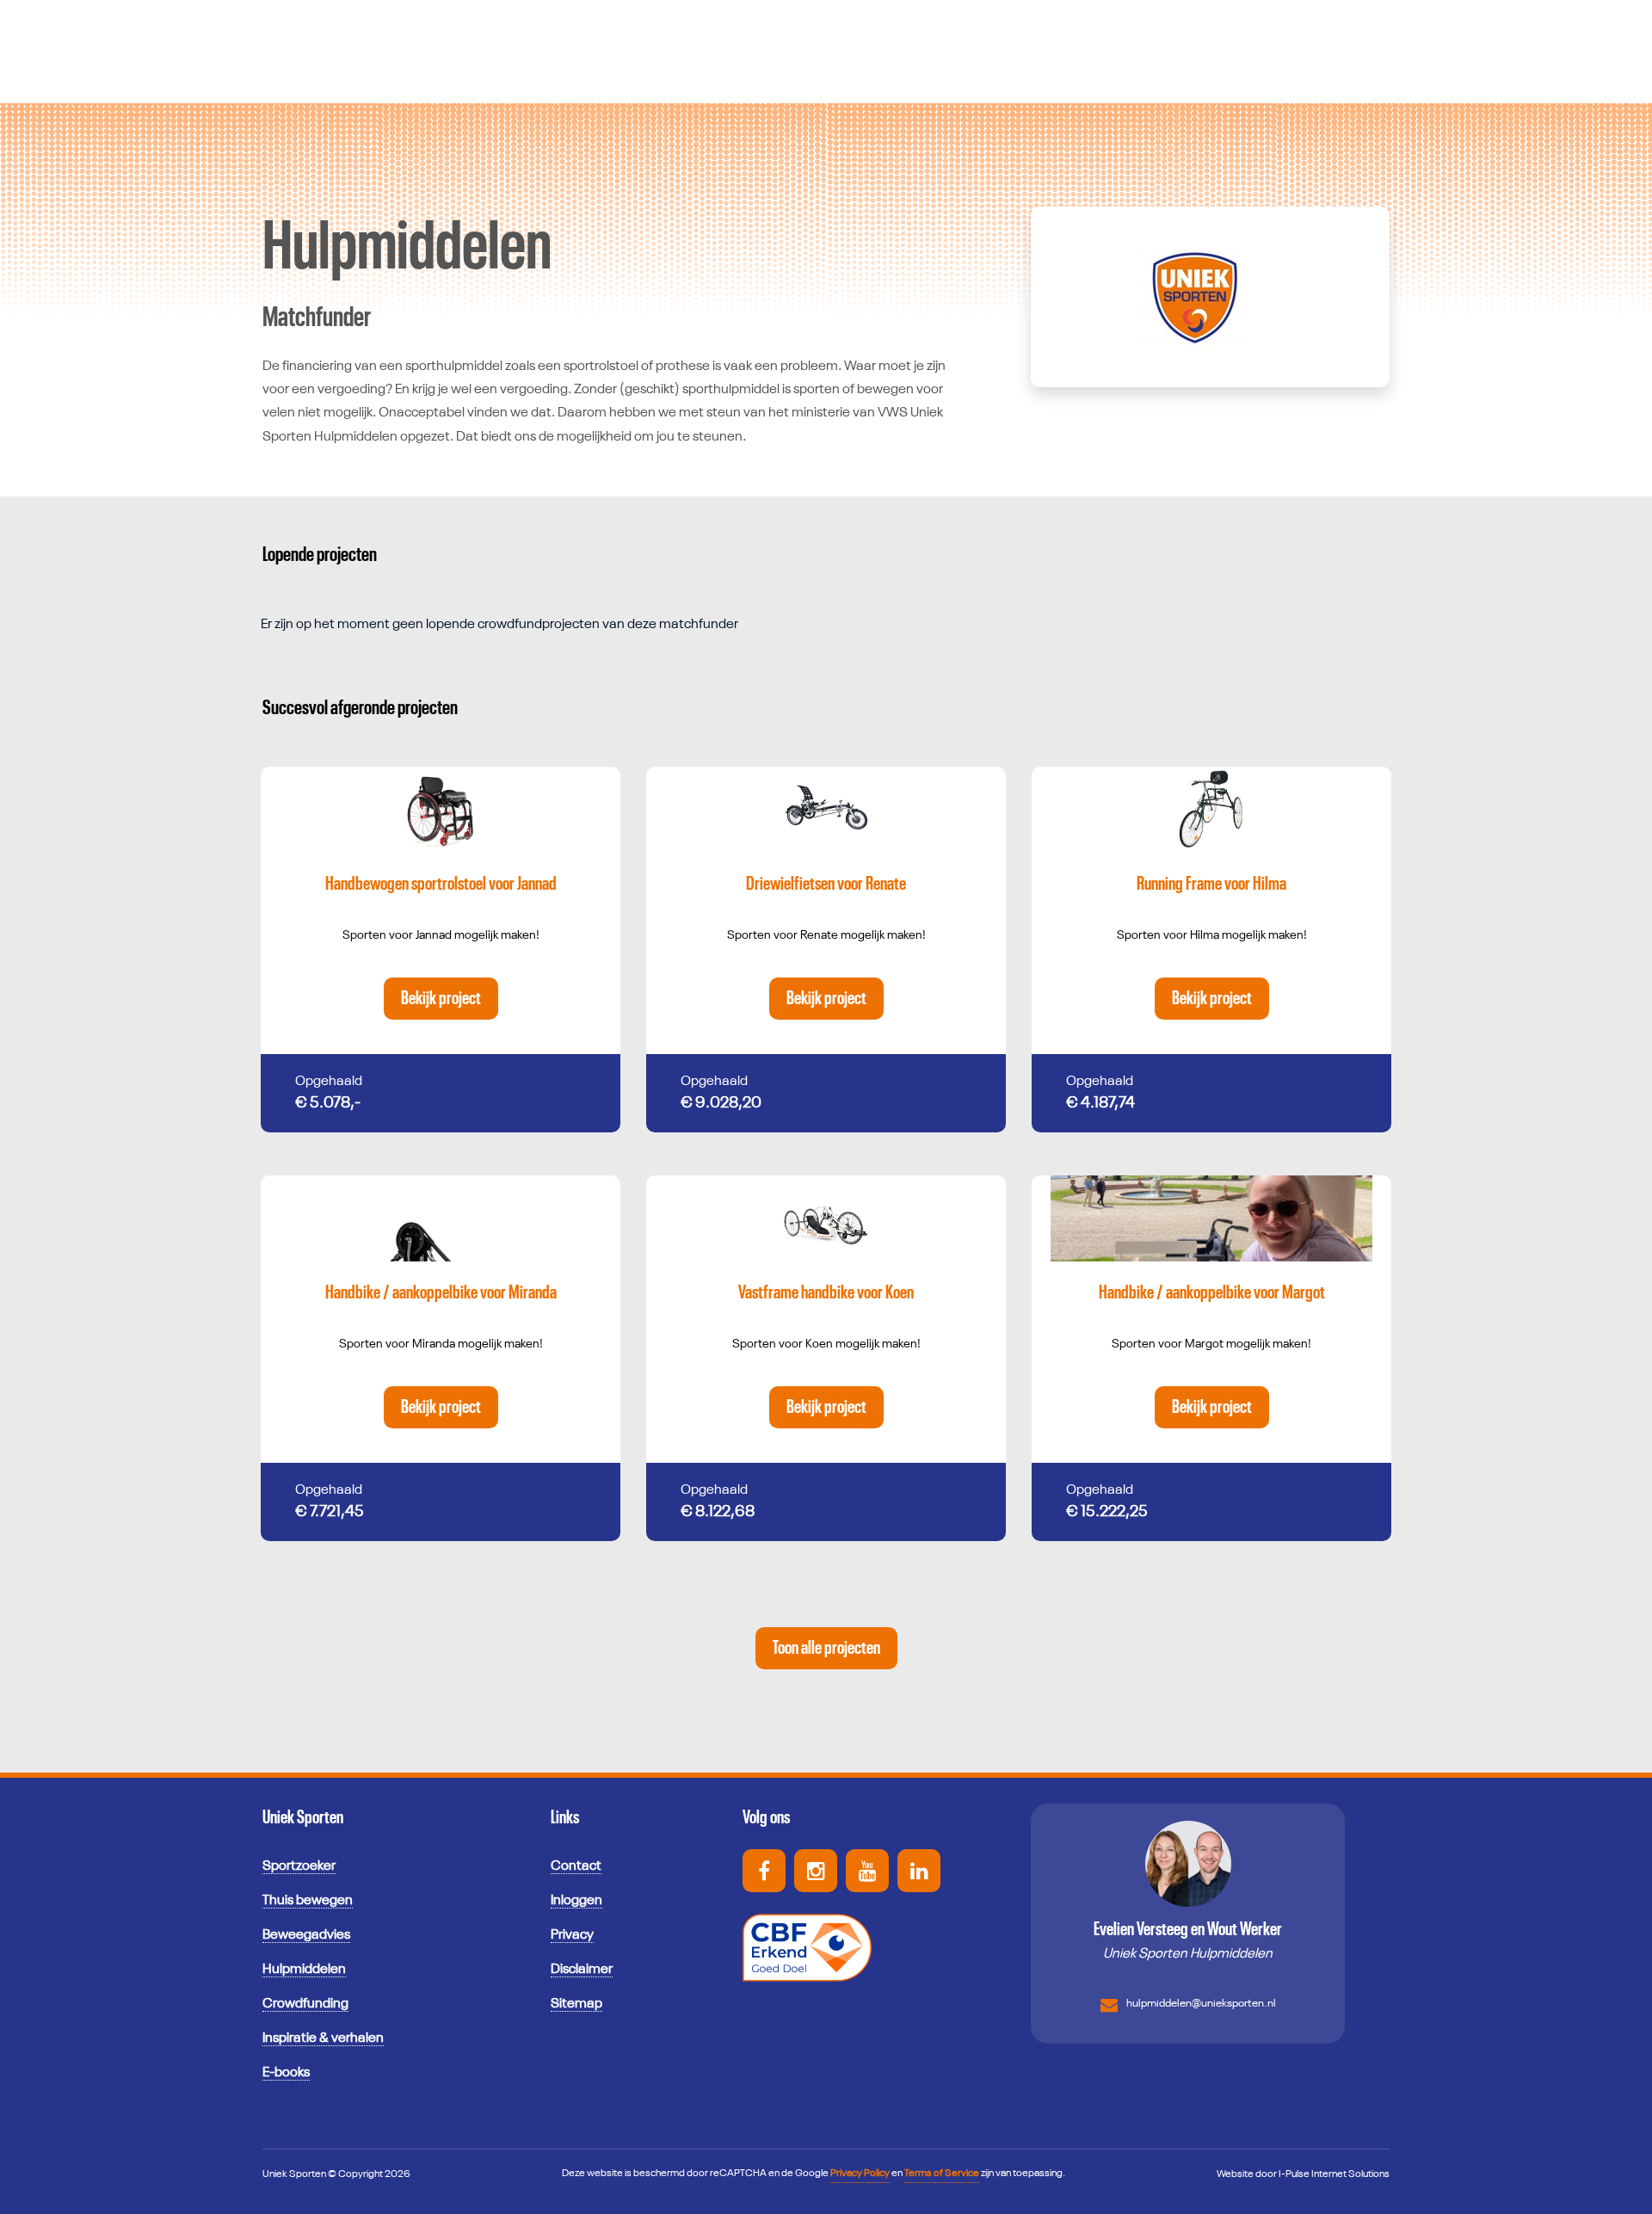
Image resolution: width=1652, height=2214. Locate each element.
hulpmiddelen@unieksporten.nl (1201, 2004)
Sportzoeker (299, 1866)
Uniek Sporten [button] (303, 1817)
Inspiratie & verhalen (323, 2038)
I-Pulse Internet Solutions (1334, 2174)
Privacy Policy (860, 2174)
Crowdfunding (305, 2004)
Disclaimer (582, 1970)
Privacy (572, 1935)
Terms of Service (942, 2174)
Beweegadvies (306, 1935)
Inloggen (576, 1901)
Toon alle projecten (826, 1648)
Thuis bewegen (308, 1901)
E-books (286, 2073)
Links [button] (565, 1817)
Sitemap (576, 2004)
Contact (576, 1866)
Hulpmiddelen (304, 1970)
